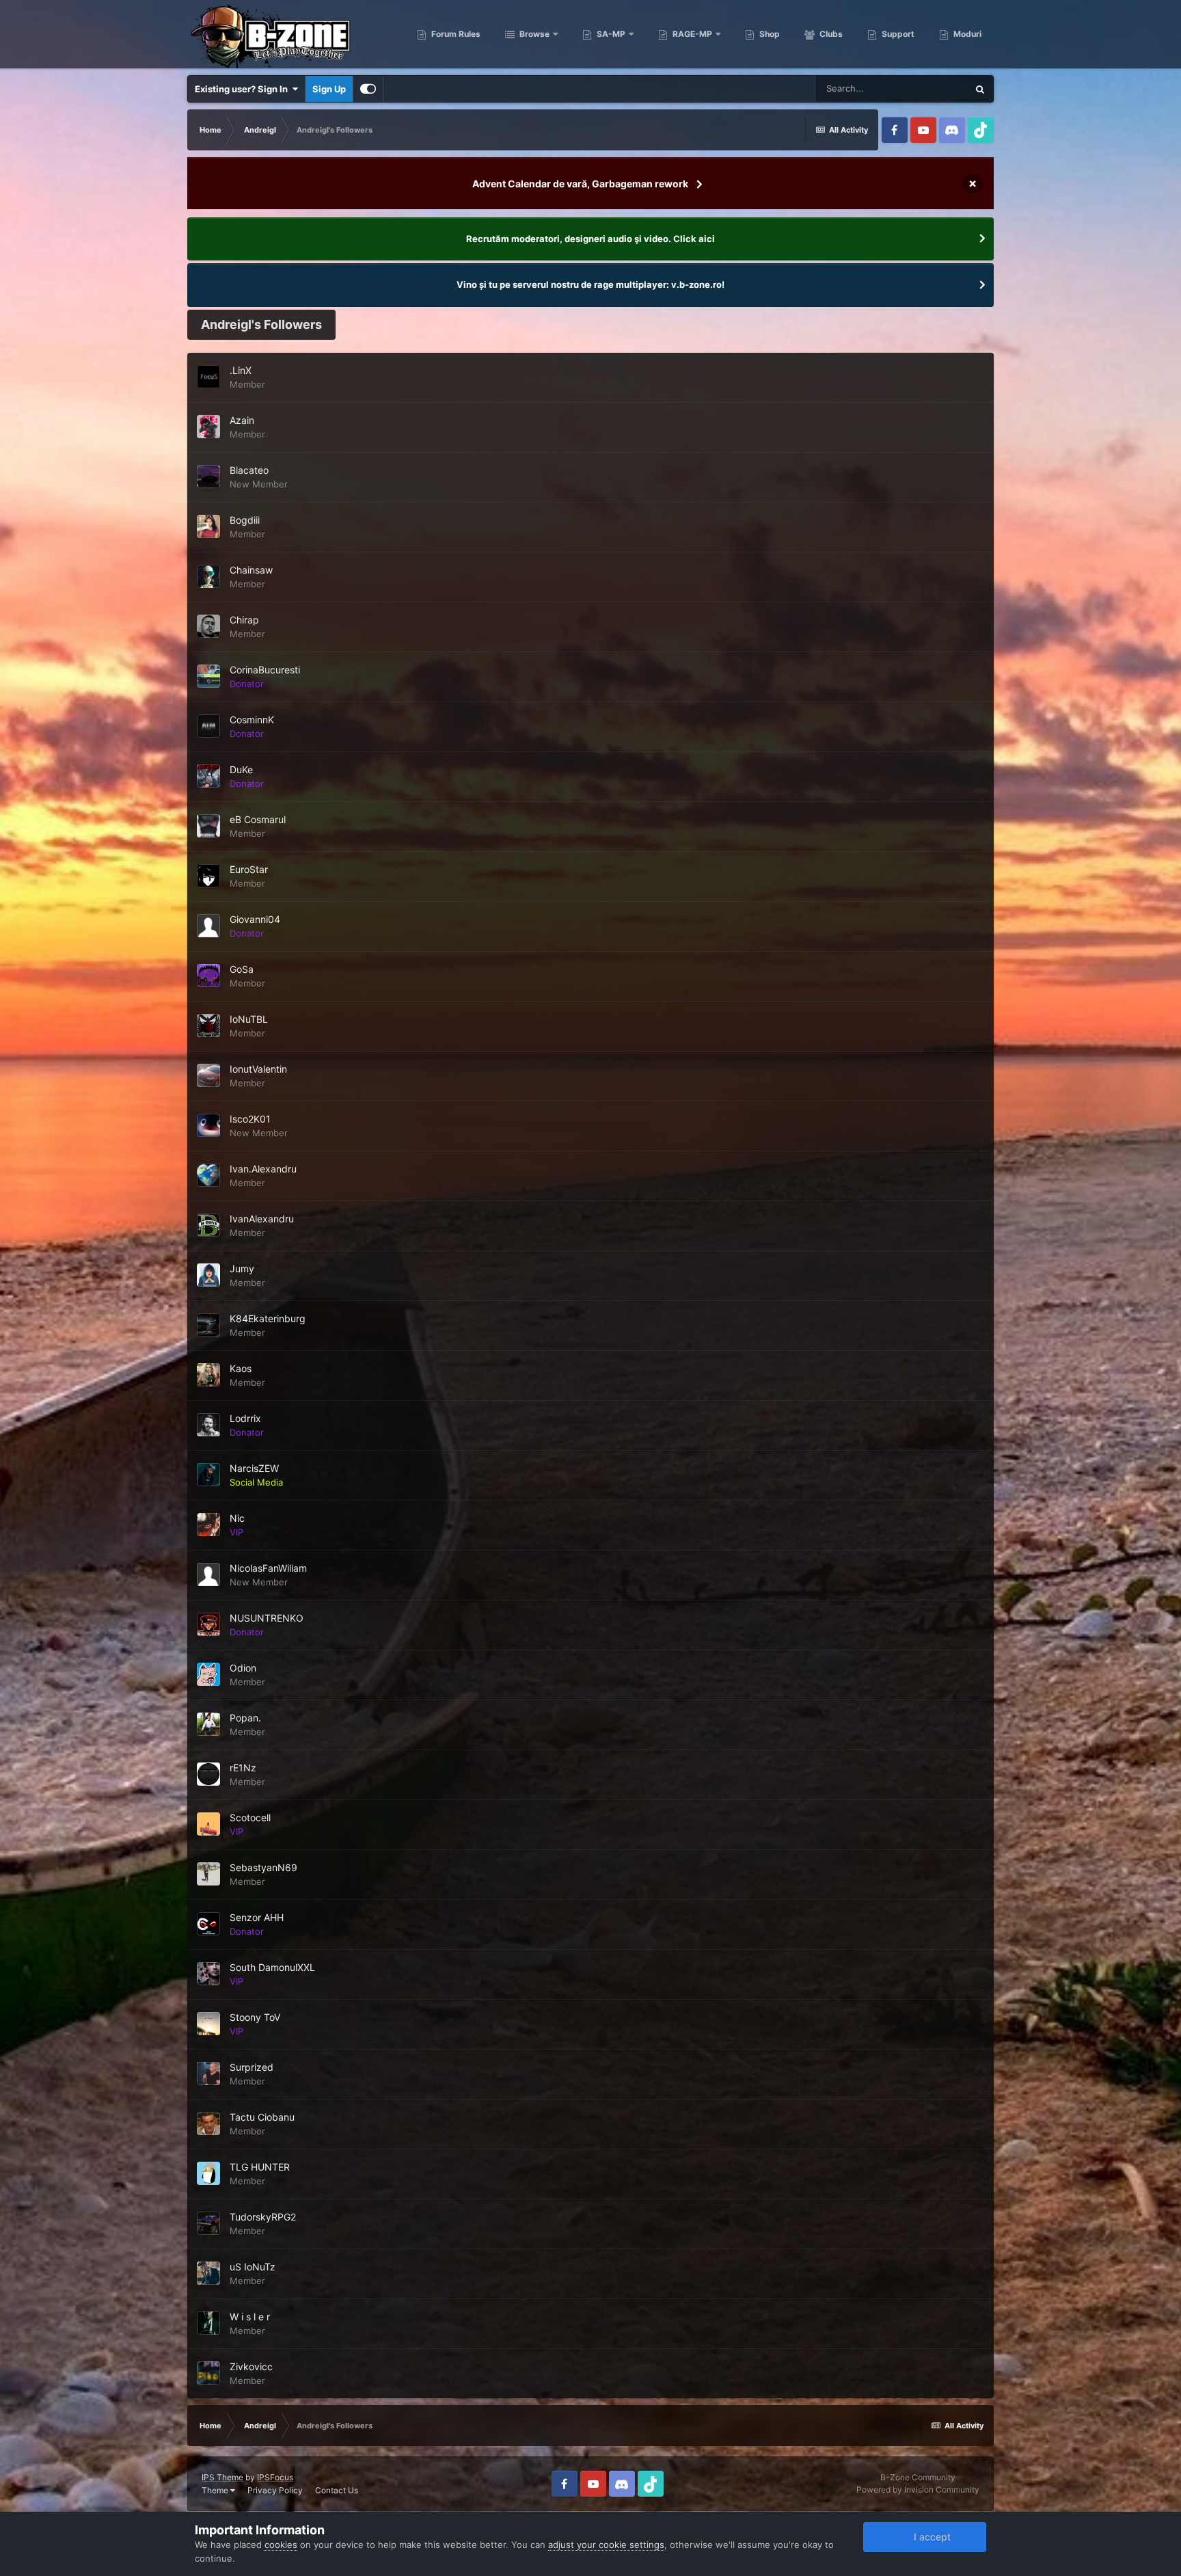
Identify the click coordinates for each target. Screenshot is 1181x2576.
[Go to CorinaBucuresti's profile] (208, 676)
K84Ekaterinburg (268, 1318)
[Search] (980, 89)
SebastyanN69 (263, 1867)
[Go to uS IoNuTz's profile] (208, 2273)
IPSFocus (275, 2477)
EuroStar (249, 869)
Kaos (241, 1368)
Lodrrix (245, 1418)
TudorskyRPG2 (263, 2217)
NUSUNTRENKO (267, 1618)
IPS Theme (222, 2477)
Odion (243, 1668)
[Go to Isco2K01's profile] (208, 1125)
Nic (237, 1518)
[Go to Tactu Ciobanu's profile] (208, 2123)
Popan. (245, 1718)
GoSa (242, 969)
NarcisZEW (254, 1468)
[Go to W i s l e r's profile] (208, 2323)
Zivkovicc (251, 2366)
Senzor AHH (257, 1917)
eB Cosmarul (258, 819)
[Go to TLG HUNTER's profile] (208, 2173)
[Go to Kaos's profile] (208, 1375)
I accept (929, 2537)
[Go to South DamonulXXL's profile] (208, 1974)
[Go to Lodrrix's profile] (208, 1425)
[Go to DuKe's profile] (208, 776)
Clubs (830, 34)
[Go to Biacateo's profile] (208, 477)
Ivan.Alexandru (263, 1169)
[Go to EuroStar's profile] (208, 876)
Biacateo (249, 470)
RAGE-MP (691, 34)
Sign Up (329, 89)
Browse (533, 34)
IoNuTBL (249, 1019)
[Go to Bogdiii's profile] (208, 526)
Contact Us (337, 2490)
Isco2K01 (250, 1119)
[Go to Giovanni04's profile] (208, 926)
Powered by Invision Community (918, 2490)
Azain (242, 420)
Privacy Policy (275, 2490)
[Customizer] (368, 89)
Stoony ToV (255, 2017)
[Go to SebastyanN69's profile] (208, 1874)
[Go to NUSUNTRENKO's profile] (208, 1624)
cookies (281, 2545)
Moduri (966, 34)
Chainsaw (251, 570)
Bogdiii (245, 520)
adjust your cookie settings (606, 2545)
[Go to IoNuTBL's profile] (208, 1025)
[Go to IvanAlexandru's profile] (208, 1225)
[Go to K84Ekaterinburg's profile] (208, 1325)
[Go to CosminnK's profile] (208, 726)
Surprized (252, 2067)
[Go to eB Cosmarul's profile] (208, 826)
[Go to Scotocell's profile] (208, 1824)
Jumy (242, 1269)
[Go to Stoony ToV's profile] (208, 2024)
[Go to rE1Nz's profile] (208, 1774)
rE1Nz (243, 1768)
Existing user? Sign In (243, 89)
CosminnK (252, 720)
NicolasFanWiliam (268, 1568)
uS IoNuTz (253, 2267)
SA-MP (610, 34)
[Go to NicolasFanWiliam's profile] (208, 1574)
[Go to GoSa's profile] (208, 976)
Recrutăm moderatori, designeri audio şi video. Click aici (590, 239)
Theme (216, 2490)
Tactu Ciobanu (262, 2117)
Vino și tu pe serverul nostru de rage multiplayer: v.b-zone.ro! (590, 284)
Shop (769, 34)
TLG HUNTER (260, 2167)
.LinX (241, 370)
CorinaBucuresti (265, 670)
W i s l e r (250, 2317)
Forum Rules (455, 34)
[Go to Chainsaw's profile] (208, 576)
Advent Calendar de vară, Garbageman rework (580, 184)
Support (897, 34)
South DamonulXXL (272, 1967)
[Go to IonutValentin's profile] (208, 1075)
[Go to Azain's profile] (208, 427)
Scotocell (250, 1817)
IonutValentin (258, 1069)
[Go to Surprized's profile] (208, 2074)
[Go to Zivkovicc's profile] (208, 2373)
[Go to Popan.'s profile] (208, 1724)
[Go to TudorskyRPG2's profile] (208, 2223)
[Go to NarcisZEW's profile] (208, 1475)
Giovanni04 (255, 919)
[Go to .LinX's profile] (208, 377)
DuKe (241, 769)
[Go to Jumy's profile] (208, 1275)
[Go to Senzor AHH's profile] (208, 1924)
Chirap (244, 620)
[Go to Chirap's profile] (208, 626)
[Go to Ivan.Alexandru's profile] (208, 1175)
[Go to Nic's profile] (208, 1525)
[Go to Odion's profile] (208, 1674)
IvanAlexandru (262, 1219)
